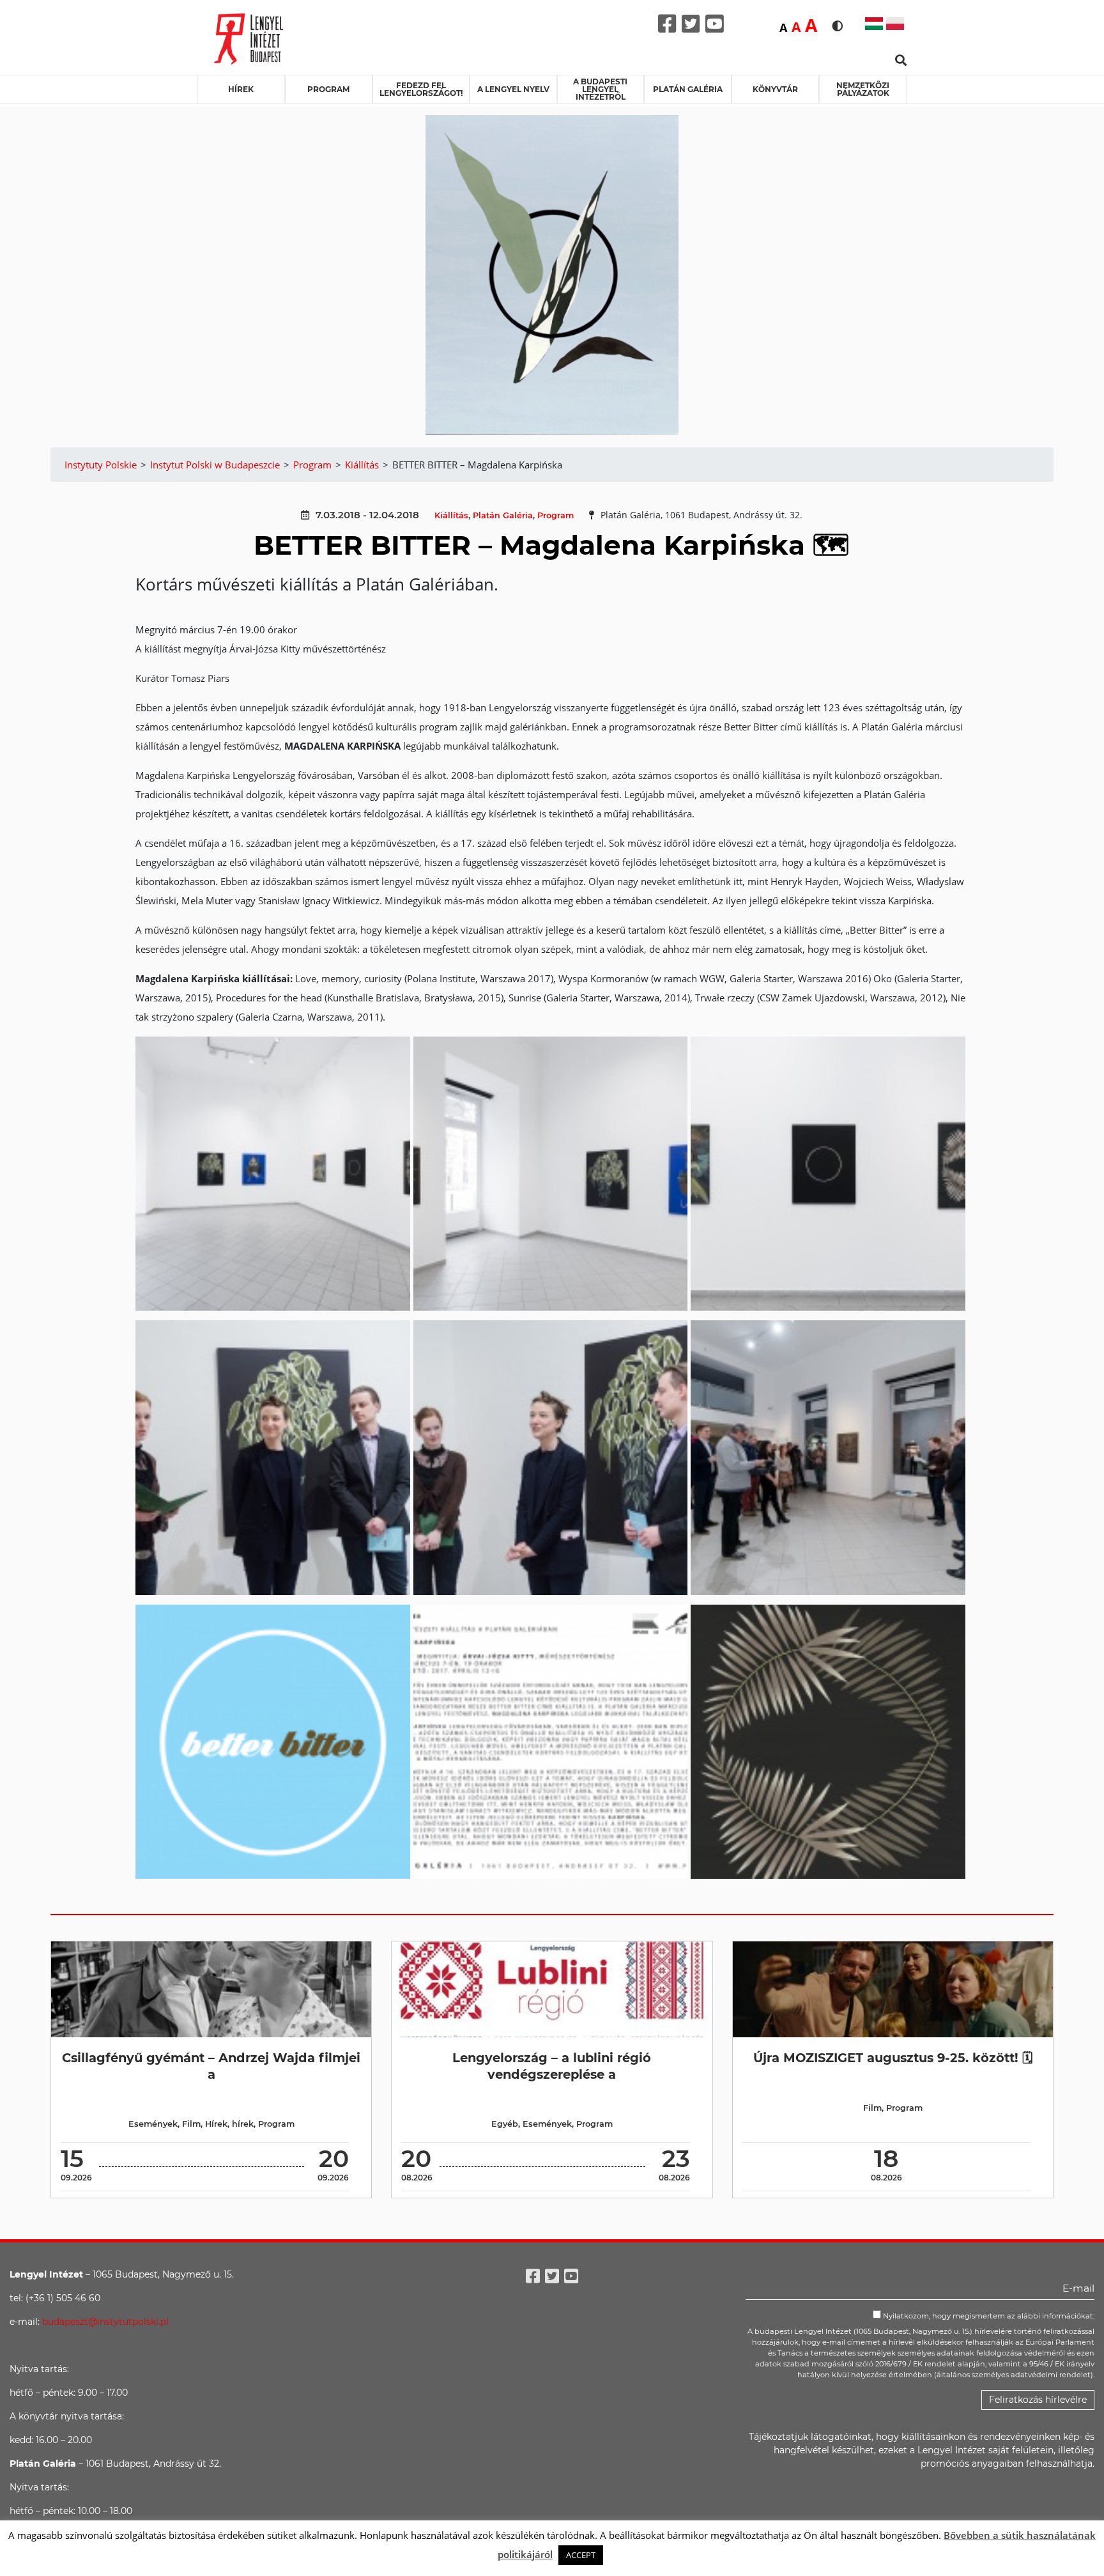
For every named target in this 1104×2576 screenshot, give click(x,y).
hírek (243, 2124)
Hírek (241, 89)
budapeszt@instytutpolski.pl (105, 2322)
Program (328, 89)
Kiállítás (451, 515)
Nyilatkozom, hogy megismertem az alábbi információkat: (988, 2316)
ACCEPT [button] (581, 2555)
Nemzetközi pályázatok (863, 89)
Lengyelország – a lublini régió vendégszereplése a (552, 2066)
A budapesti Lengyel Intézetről (600, 89)
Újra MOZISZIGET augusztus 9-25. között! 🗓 (893, 2058)
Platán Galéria (688, 89)
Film (191, 2124)
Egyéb (505, 2124)
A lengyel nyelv (513, 89)
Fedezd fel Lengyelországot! (421, 89)
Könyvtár (775, 89)
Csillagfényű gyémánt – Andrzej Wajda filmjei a (211, 2066)
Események (153, 2124)
